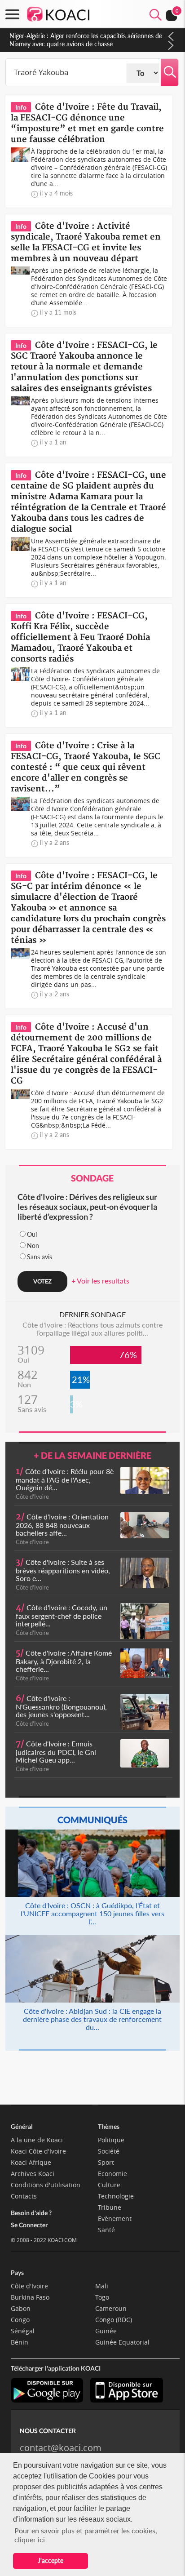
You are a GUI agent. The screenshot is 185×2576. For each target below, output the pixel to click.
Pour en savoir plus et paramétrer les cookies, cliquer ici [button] (86, 2535)
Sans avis (40, 1257)
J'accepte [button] (51, 2560)
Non (33, 1246)
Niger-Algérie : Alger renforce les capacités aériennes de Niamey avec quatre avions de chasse (86, 40)
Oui (32, 1234)
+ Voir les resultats (100, 1281)
